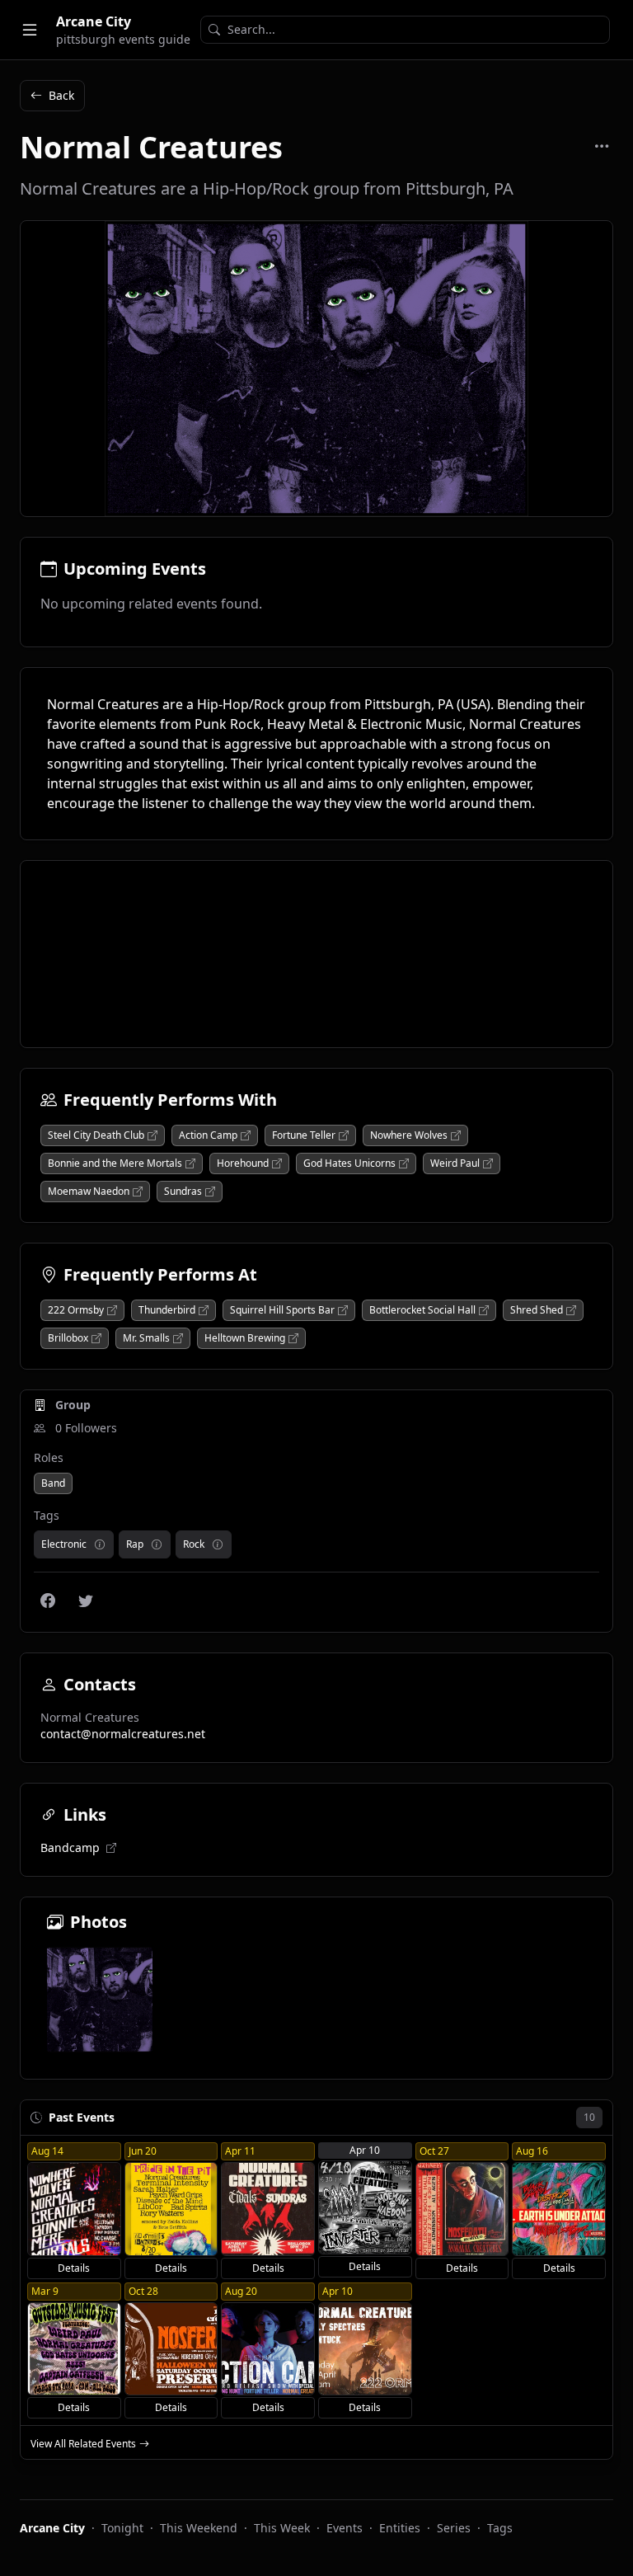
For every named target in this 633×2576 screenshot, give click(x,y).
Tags (500, 2528)
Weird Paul (455, 1163)
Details (74, 2268)
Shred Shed (537, 1310)
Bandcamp (70, 1847)
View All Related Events (83, 2444)
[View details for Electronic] (100, 1544)
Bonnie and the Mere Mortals (115, 1163)
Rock (194, 1544)
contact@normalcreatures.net (123, 1734)
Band (53, 1483)
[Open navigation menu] (30, 30)
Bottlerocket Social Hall (422, 1310)
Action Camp (208, 1135)
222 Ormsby (76, 1310)
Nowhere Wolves (409, 1135)
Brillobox (68, 1338)
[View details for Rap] (157, 1544)
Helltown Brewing (245, 1338)
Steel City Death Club (96, 1135)
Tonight (122, 2528)
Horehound (243, 1163)
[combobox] (405, 30)
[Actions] (602, 146)
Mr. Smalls (146, 1338)
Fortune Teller (304, 1135)
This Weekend (199, 2528)
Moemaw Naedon (89, 1192)
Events (345, 2528)
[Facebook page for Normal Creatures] (48, 1601)
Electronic (64, 1544)
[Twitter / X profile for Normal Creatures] (86, 1601)
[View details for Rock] (218, 1544)
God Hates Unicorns (349, 1163)
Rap (135, 1544)
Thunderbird (167, 1310)
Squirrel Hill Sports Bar (282, 1310)
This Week (282, 2528)
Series (454, 2528)
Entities (400, 2528)
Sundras (183, 1192)
